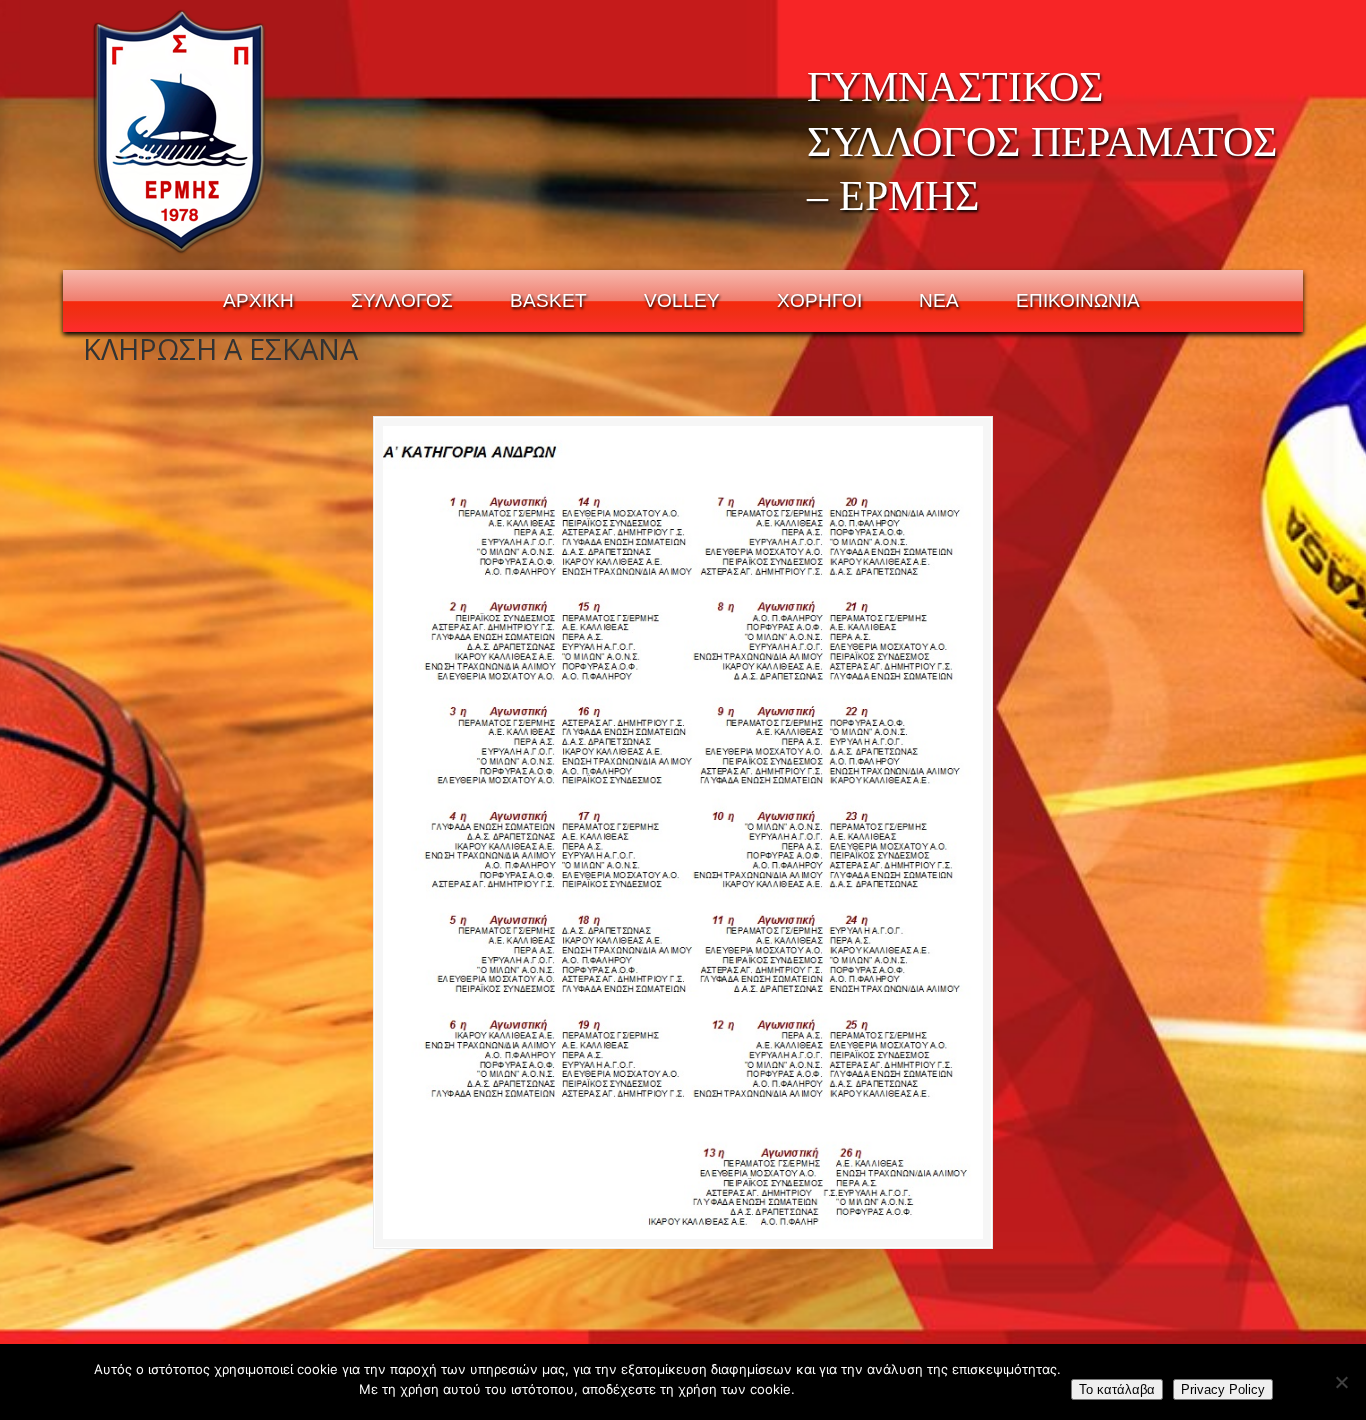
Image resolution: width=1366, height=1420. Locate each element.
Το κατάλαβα (1117, 1389)
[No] (1341, 1382)
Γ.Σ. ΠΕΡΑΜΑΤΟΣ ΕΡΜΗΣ (180, 131)
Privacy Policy (1223, 1389)
